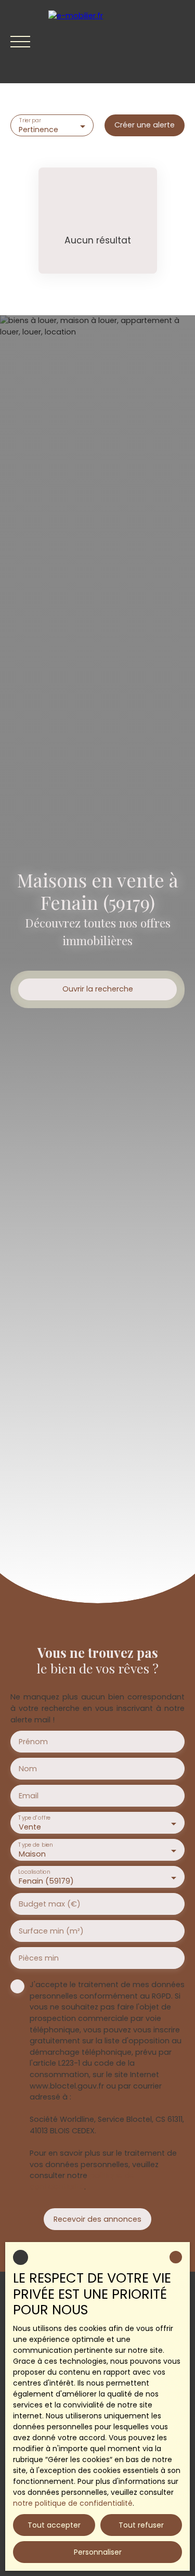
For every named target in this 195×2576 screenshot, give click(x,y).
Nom (28, 1769)
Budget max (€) (50, 1904)
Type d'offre (34, 1818)
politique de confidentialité (82, 2181)
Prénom (33, 1742)
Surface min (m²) (51, 1931)
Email (29, 1796)
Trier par (30, 121)
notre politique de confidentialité (73, 2503)
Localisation (34, 1872)
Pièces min (39, 1958)
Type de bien (35, 1845)
